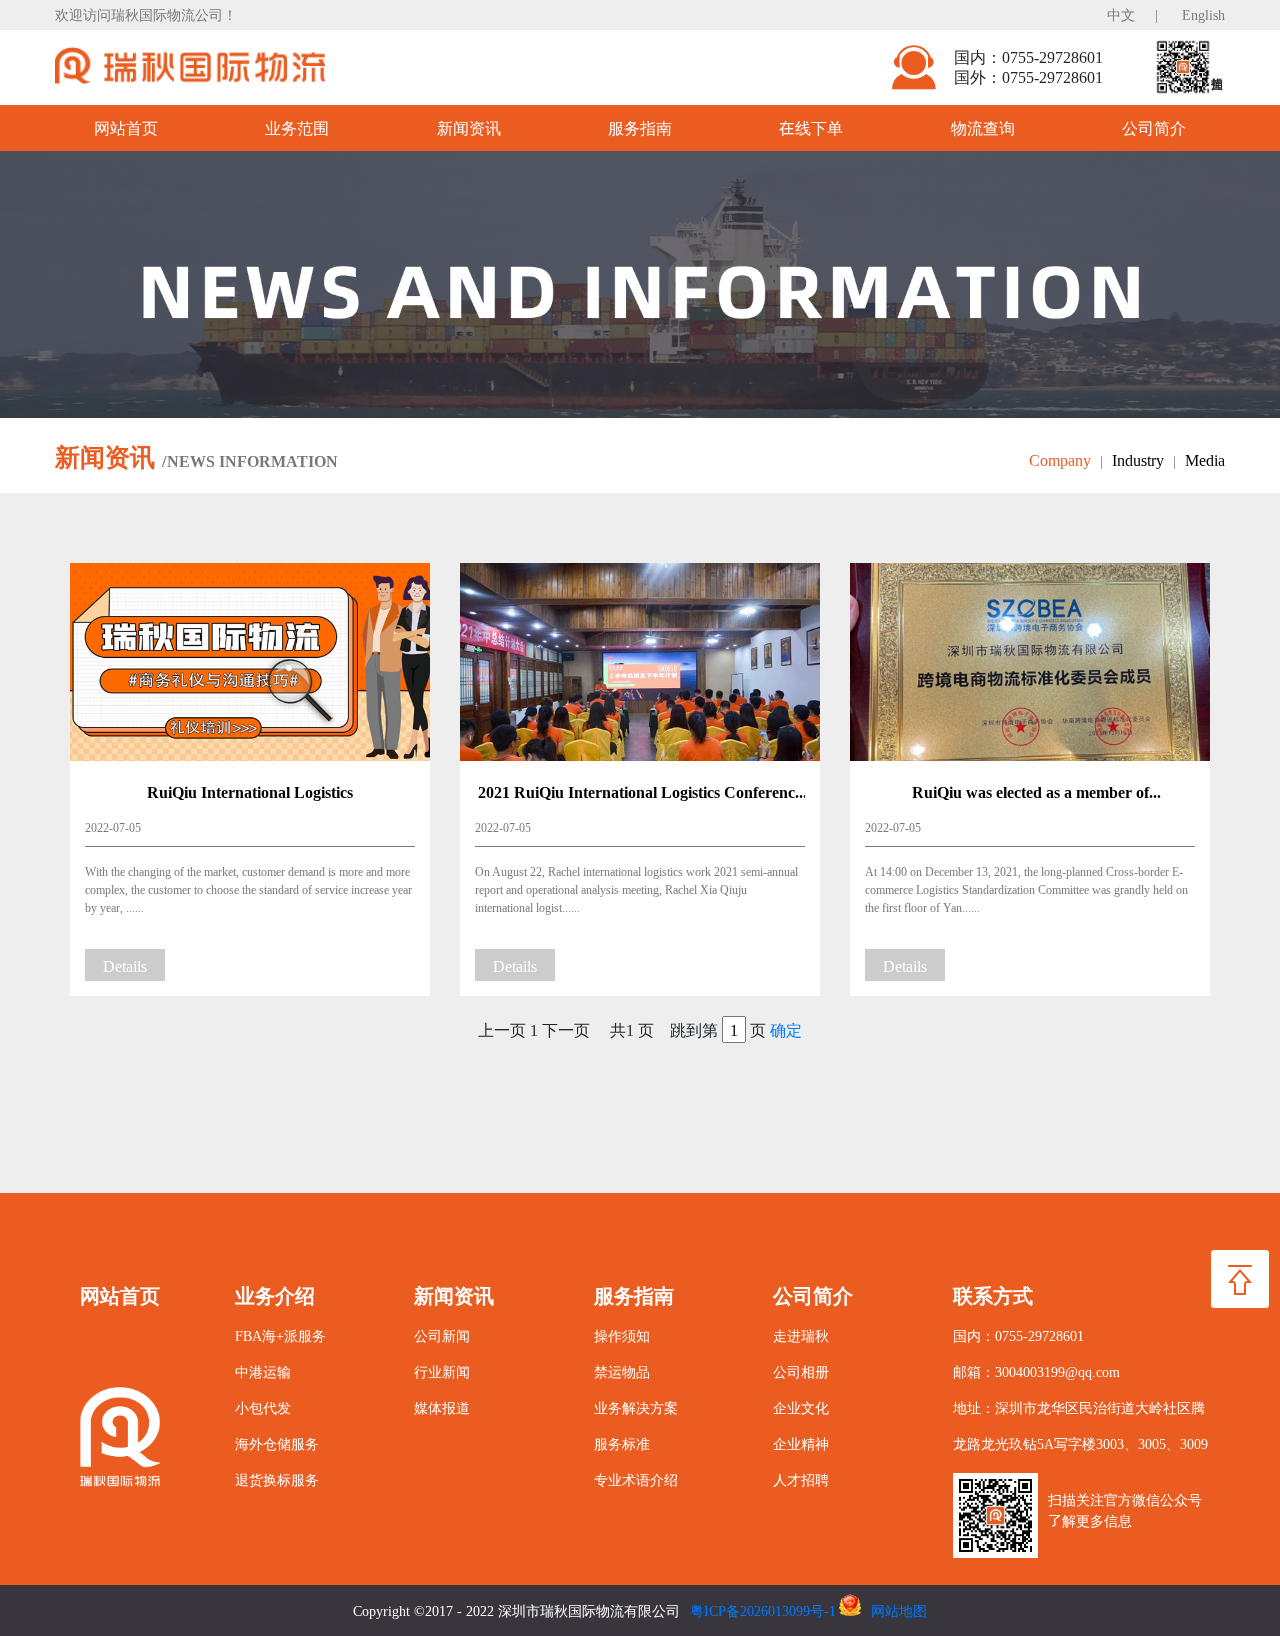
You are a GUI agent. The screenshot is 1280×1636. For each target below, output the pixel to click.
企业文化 (801, 1407)
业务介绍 (275, 1295)
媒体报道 (442, 1407)
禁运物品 (622, 1371)
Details (125, 965)
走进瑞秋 (801, 1335)
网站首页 (126, 127)
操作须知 (622, 1335)
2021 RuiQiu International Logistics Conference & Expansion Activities (640, 794)
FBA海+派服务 (280, 1335)
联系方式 (993, 1295)
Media (1205, 459)
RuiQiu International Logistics (250, 791)
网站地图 (899, 1610)
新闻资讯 (469, 127)
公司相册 (801, 1371)
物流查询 (983, 127)
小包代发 (263, 1407)
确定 (786, 1029)
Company (1066, 459)
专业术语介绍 (636, 1479)
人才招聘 (801, 1479)
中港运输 (263, 1371)
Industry (1144, 459)
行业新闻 (442, 1371)
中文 (1121, 14)
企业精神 (801, 1443)
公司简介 (1154, 127)
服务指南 (640, 127)
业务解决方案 (636, 1407)
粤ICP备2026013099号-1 (763, 1610)
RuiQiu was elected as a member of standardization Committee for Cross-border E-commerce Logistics (1030, 794)
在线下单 (811, 127)
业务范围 (297, 127)
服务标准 (622, 1443)
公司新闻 (442, 1335)
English (1203, 14)
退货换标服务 (277, 1479)
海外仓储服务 (277, 1443)
